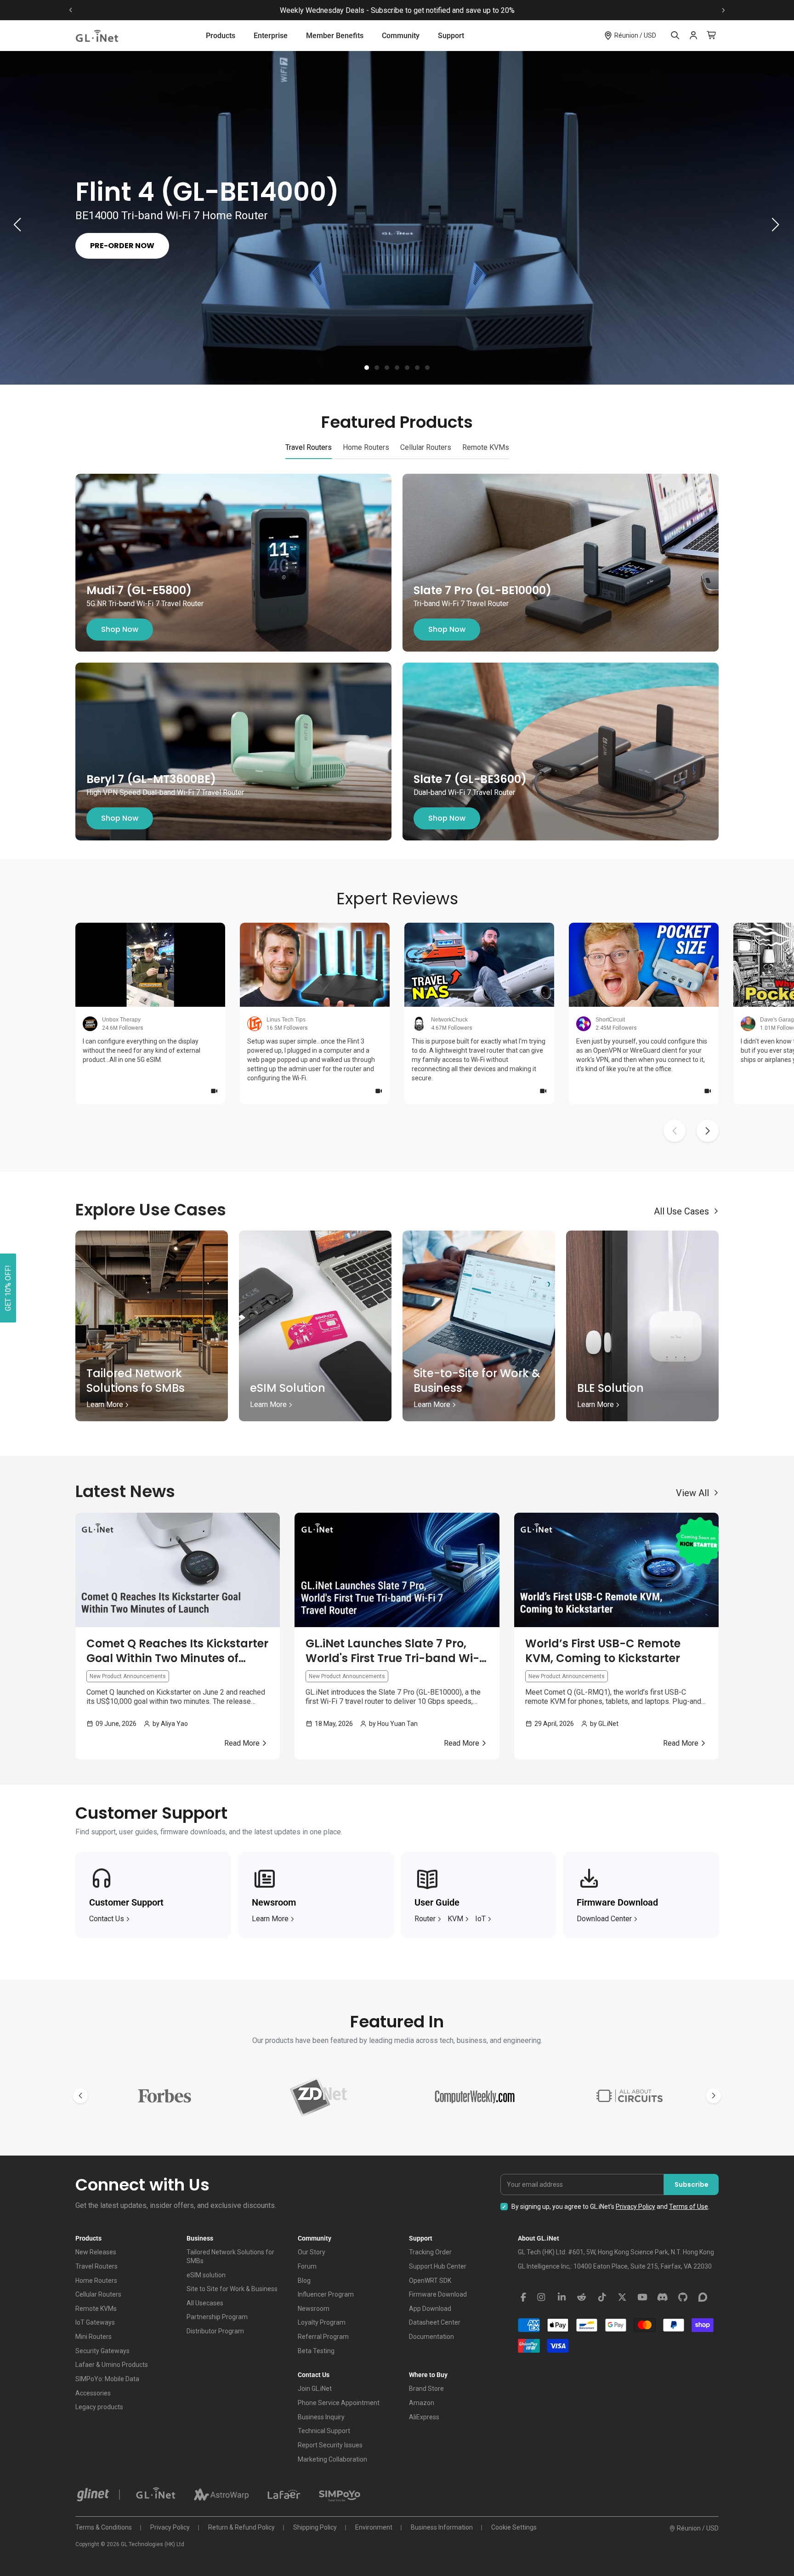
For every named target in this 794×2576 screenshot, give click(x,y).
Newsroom (314, 2309)
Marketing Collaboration (332, 2459)
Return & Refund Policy (241, 2527)
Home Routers (96, 2281)
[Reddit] (582, 2298)
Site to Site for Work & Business (232, 2289)
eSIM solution (206, 2275)
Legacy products (99, 2407)
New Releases (96, 2252)
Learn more (270, 1919)
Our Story (312, 2252)
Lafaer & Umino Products (112, 2365)
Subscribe (692, 2184)
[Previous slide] (71, 10)
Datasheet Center (435, 2322)
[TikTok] (602, 2298)
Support (451, 36)
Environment (374, 2527)
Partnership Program (217, 2317)
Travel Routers (96, 2266)
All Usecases (205, 2303)
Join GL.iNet (315, 2389)
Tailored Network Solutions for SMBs (230, 2256)
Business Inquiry (321, 2417)
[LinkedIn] (561, 2298)
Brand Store (426, 2389)
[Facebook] (523, 2298)
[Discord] (663, 2298)
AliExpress (424, 2417)
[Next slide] (723, 10)
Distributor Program (215, 2331)
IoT (480, 1919)
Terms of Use (689, 2207)
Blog (304, 2281)
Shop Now (120, 629)
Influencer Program (326, 2294)
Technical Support (324, 2431)
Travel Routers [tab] (309, 447)
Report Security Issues (330, 2445)
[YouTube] (642, 2298)
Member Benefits (335, 36)
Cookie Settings (514, 2527)
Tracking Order (430, 2252)
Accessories (93, 2393)
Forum (307, 2266)
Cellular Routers (98, 2294)
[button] (367, 368)
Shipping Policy (315, 2527)
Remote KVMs (96, 2309)
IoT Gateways (95, 2322)
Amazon (422, 2403)
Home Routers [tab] (366, 447)
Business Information (442, 2527)
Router (425, 1919)
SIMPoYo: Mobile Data (107, 2379)
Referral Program (323, 2337)
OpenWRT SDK (430, 2281)
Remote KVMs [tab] (486, 447)
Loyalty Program (322, 2322)
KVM (455, 1919)
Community (401, 36)
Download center (604, 1919)
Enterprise (271, 36)
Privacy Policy (635, 2207)
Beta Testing (316, 2351)
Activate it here (477, 10)
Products (221, 36)
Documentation (431, 2337)
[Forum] (703, 2298)
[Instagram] (541, 2298)
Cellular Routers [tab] (426, 447)
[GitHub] (683, 2298)
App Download (430, 2309)
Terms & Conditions (104, 2527)
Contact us (107, 1919)
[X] (622, 2298)
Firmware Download (438, 2294)
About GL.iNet (539, 2238)
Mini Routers (94, 2337)
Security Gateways (102, 2351)
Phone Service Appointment (339, 2403)
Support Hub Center (438, 2266)
